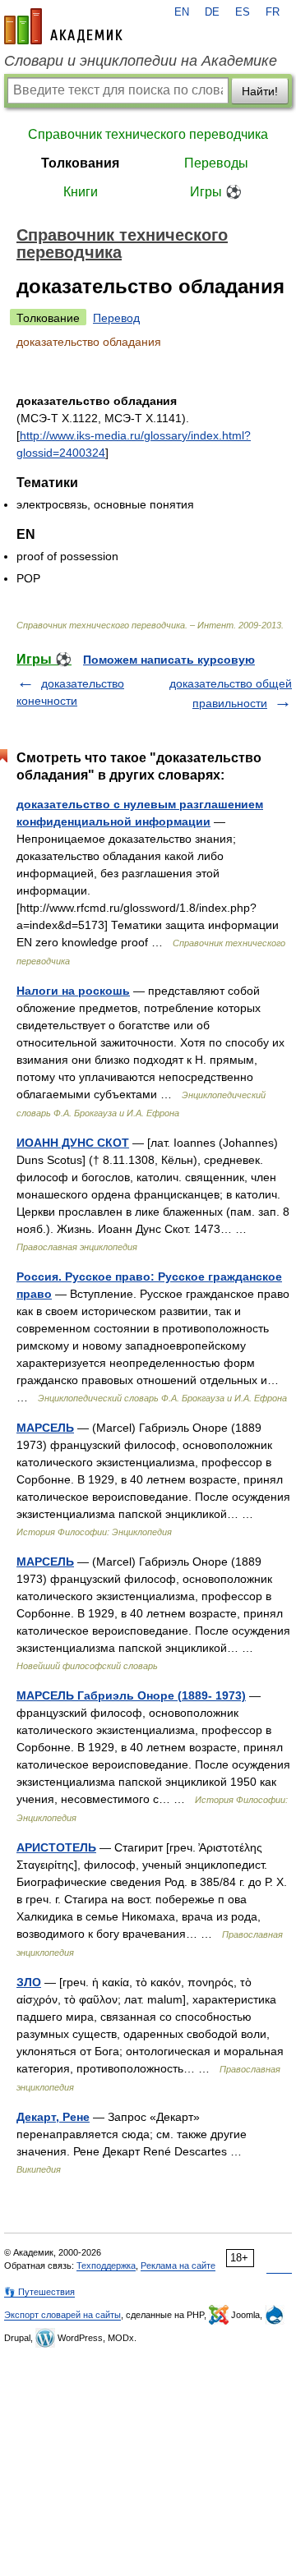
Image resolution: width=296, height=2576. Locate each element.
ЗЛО (29, 1982)
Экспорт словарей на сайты (62, 2315)
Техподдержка (106, 2265)
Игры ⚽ (216, 192)
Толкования (80, 163)
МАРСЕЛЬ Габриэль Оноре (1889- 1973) (131, 1695)
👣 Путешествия (39, 2292)
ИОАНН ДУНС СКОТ (73, 1143)
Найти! (260, 91)
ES (243, 12)
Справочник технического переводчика (148, 134)
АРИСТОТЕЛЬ (56, 1847)
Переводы (216, 163)
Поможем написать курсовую (169, 660)
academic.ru (63, 26)
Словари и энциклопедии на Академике (141, 61)
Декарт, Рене (53, 2117)
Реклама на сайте (178, 2265)
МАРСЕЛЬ (45, 1428)
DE (212, 12)
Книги (81, 192)
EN (182, 12)
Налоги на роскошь (73, 991)
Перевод (116, 318)
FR (273, 12)
